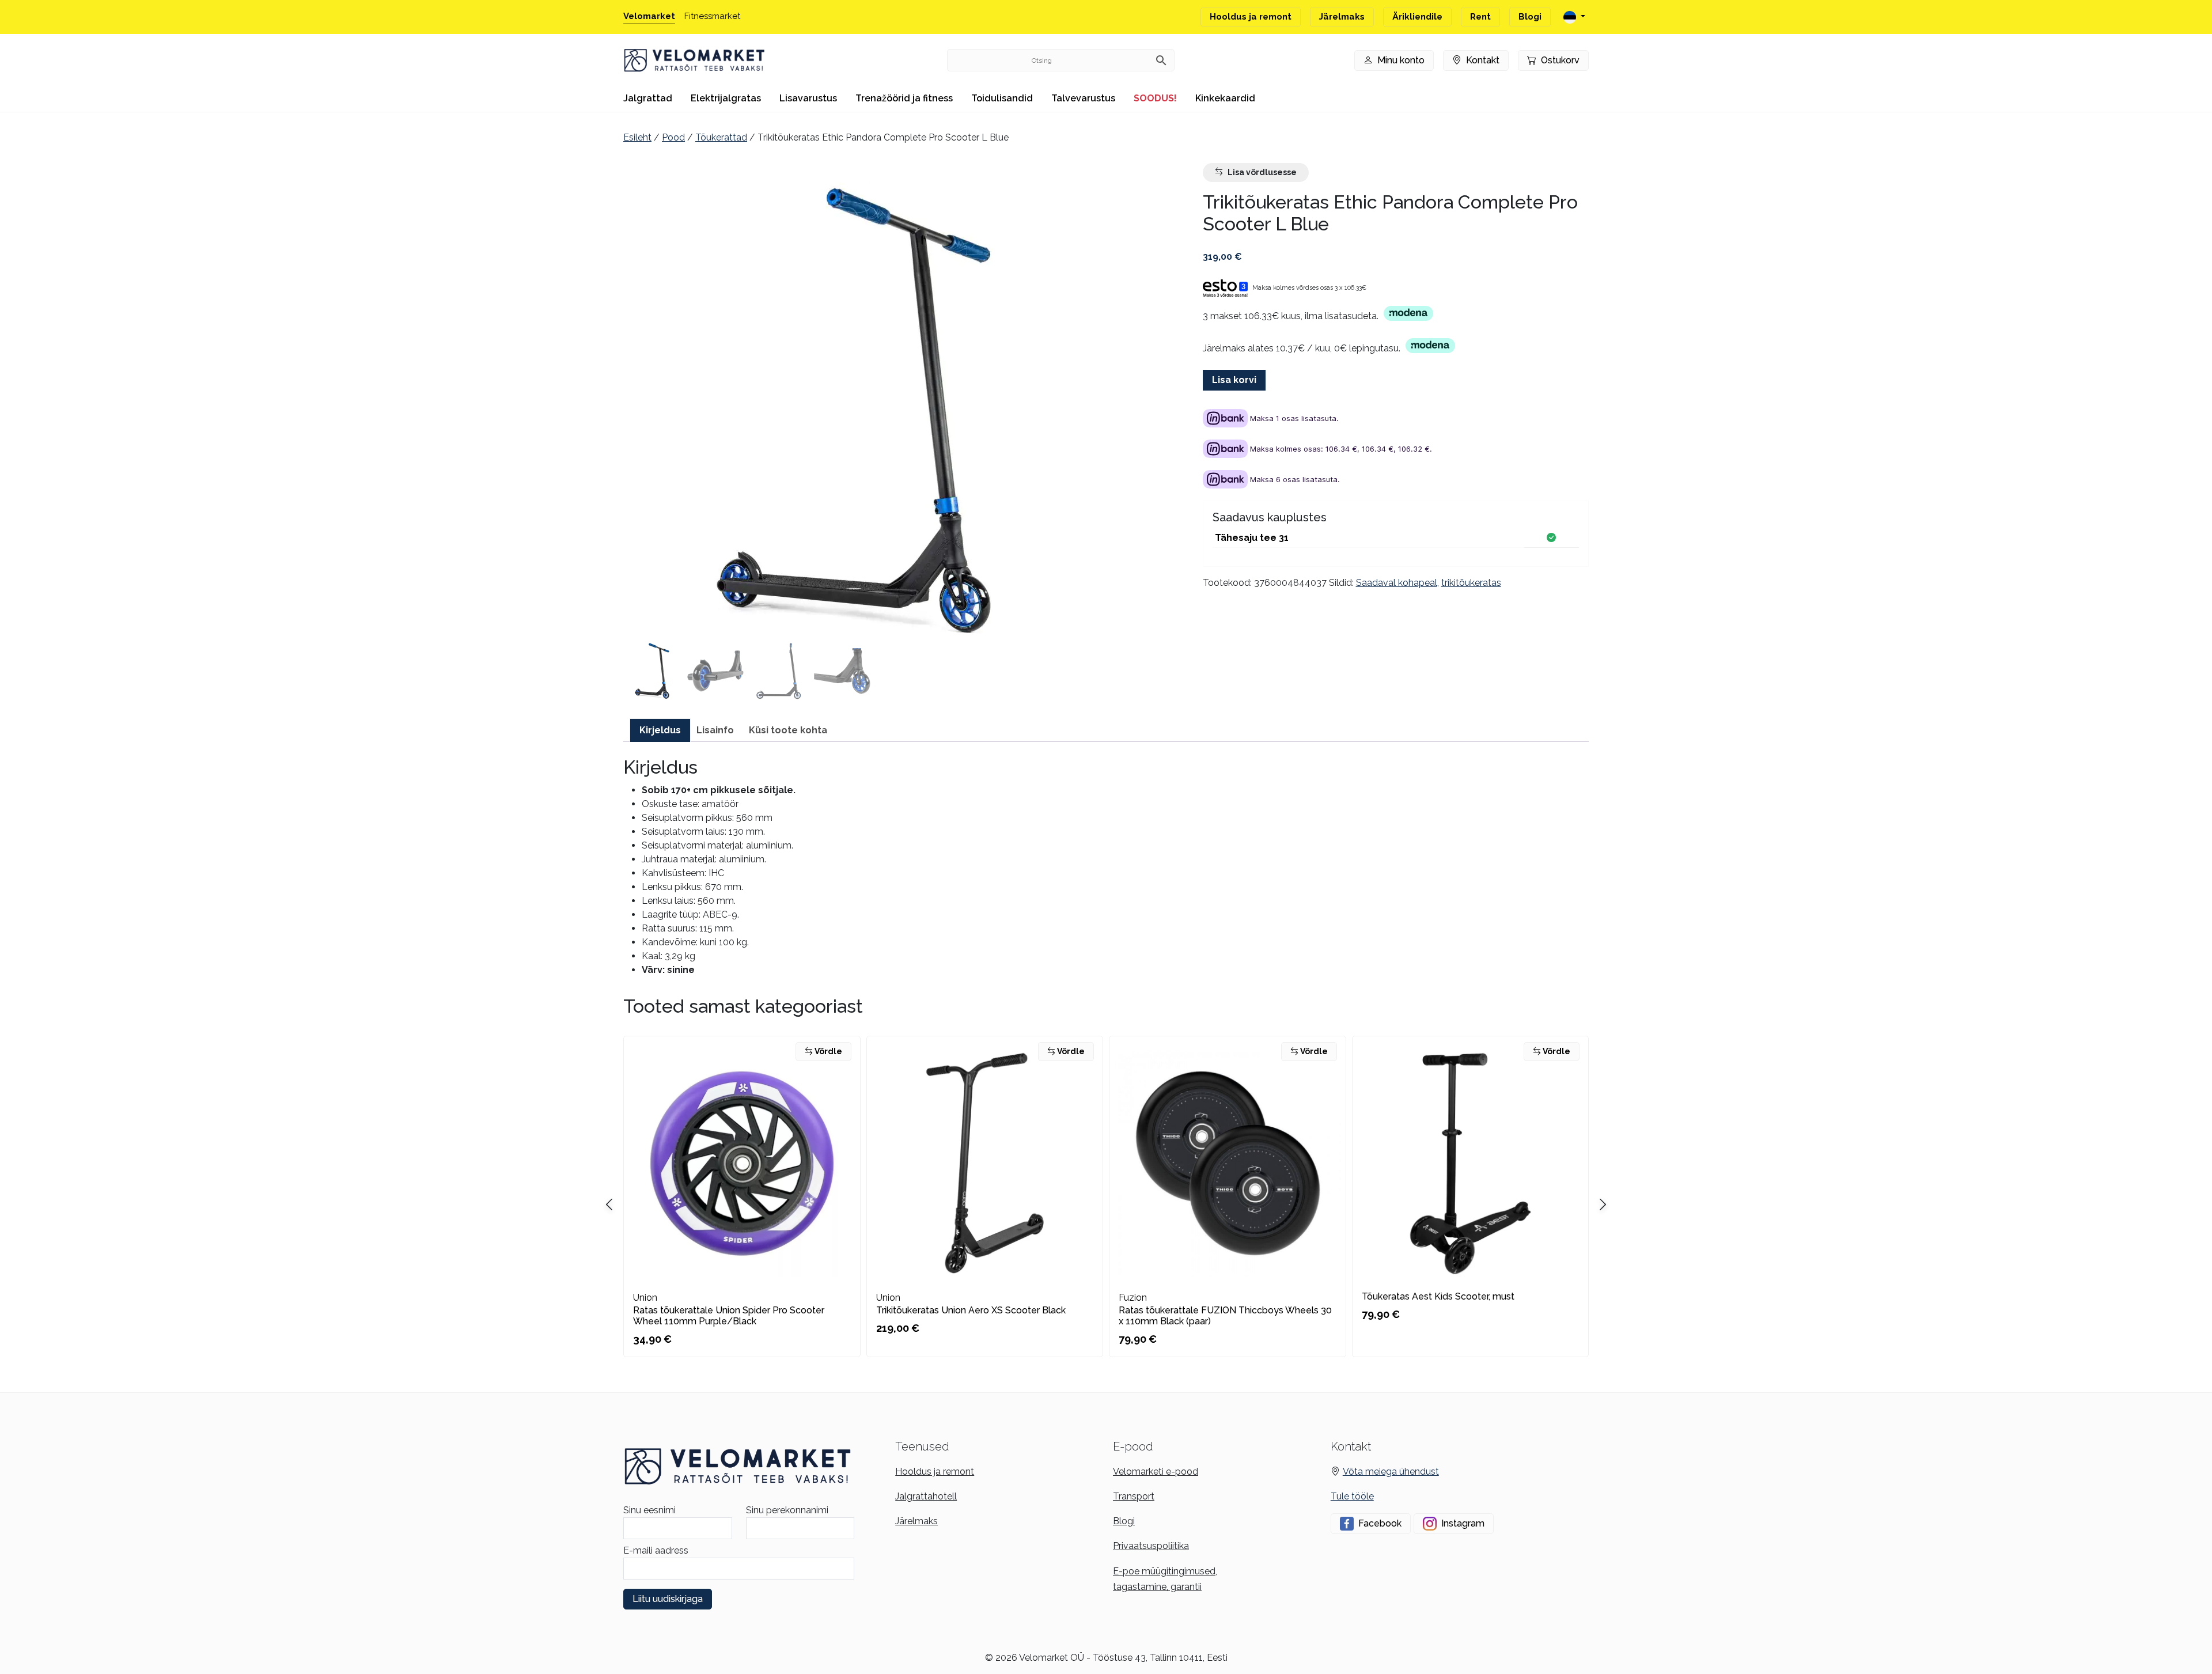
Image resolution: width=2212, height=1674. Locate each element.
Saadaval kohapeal (1397, 583)
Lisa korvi (1234, 380)
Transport (1134, 1496)
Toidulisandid (1002, 98)
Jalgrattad (648, 98)
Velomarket (649, 16)
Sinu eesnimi (649, 1510)
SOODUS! (1155, 98)
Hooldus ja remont (1251, 17)
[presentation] (1603, 1205)
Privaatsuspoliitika (1151, 1546)
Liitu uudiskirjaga (668, 1599)
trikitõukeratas (1471, 583)
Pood (673, 137)
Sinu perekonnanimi (787, 1510)
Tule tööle (1352, 1496)
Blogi (1530, 17)
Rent (1480, 17)
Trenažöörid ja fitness (904, 98)
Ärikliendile (1417, 17)
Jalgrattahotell (926, 1496)
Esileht (637, 137)
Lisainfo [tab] (715, 730)
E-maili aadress (656, 1550)
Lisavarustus (808, 98)
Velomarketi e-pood (1156, 1472)
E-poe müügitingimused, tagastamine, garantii (1165, 1579)
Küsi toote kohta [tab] (788, 730)
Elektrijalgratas (726, 98)
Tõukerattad (721, 137)
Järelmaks (1342, 17)
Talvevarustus (1083, 98)
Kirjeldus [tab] (660, 730)
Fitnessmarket (712, 16)
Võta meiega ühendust (1391, 1472)
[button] (652, 671)
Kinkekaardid (1225, 98)
